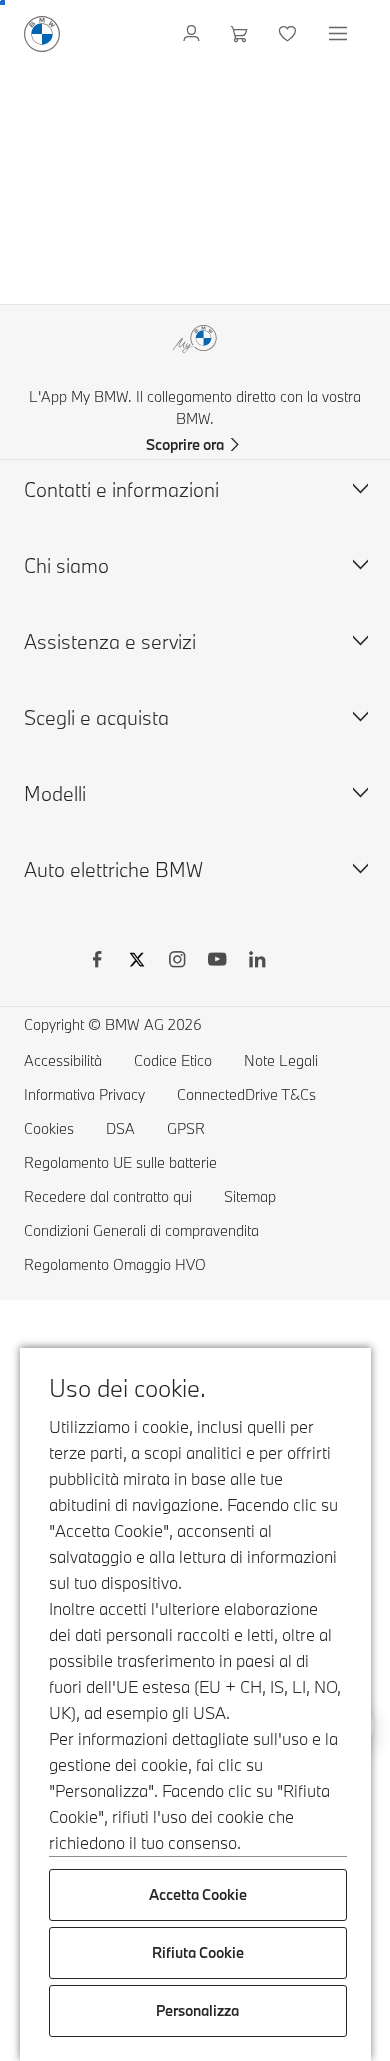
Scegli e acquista (96, 717)
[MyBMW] (193, 34)
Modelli (55, 793)
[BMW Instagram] (177, 962)
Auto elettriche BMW (113, 869)
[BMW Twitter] (137, 962)
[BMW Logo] (42, 34)
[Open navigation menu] (340, 34)
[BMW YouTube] (217, 962)
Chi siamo (66, 565)
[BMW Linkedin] (257, 962)
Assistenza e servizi (110, 641)
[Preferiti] (289, 34)
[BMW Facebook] (97, 962)
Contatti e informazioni (121, 489)
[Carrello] (241, 34)
